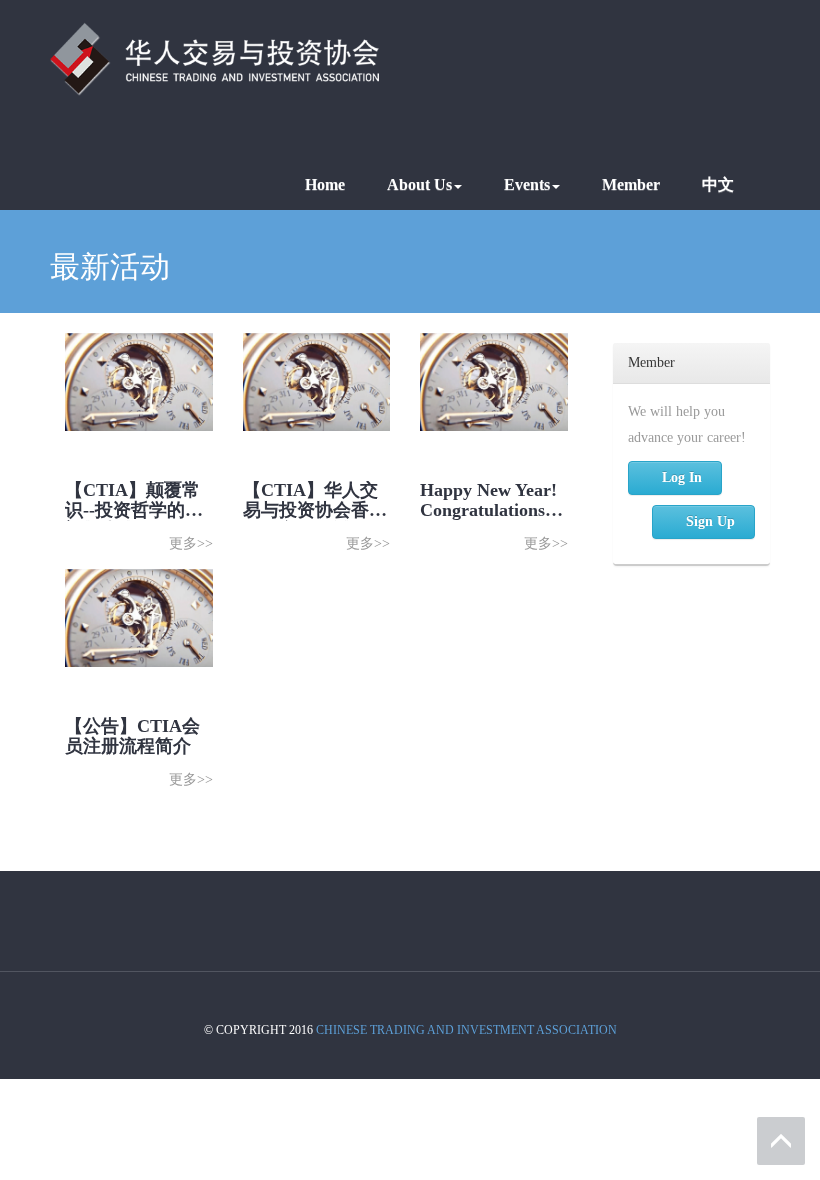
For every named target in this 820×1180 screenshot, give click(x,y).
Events (527, 184)
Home (325, 184)
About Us (419, 184)
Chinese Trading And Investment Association (466, 1030)
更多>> (191, 543)
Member (631, 184)
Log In (682, 477)
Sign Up (710, 521)
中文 (718, 184)
